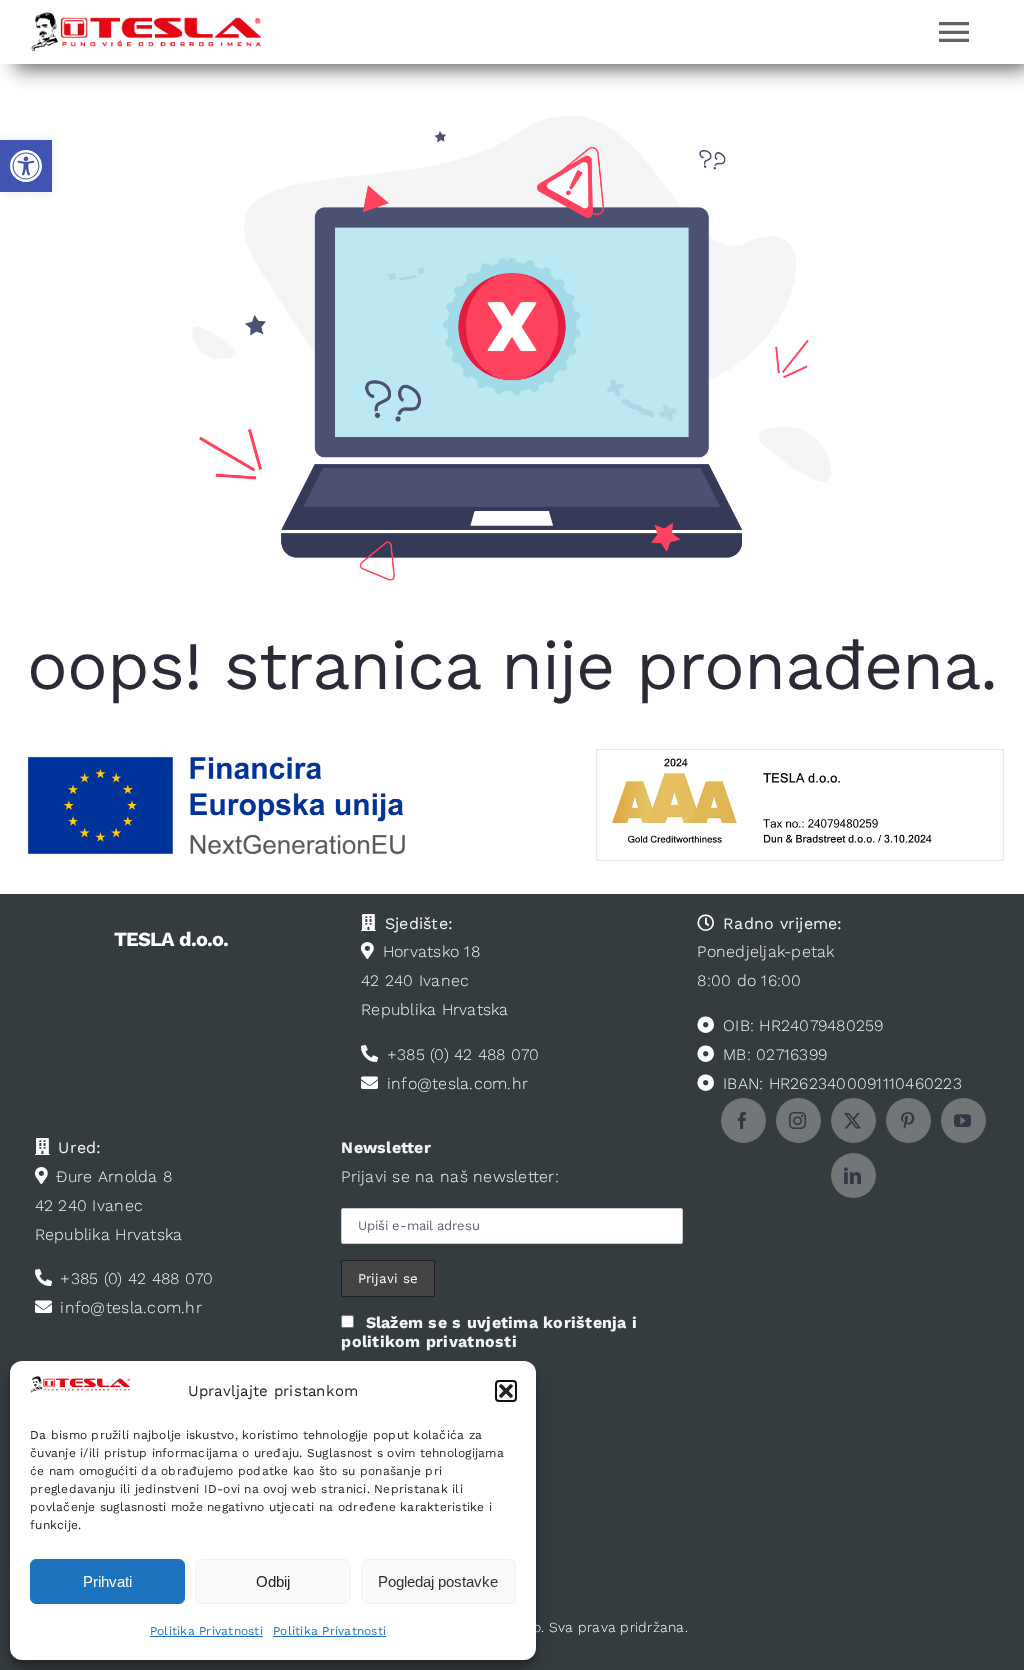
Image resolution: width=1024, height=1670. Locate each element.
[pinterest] (908, 1120)
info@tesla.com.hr (457, 1083)
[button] (26, 166)
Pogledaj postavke (438, 1581)
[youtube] (963, 1120)
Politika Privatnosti (206, 1631)
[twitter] (853, 1120)
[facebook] (743, 1120)
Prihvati (107, 1581)
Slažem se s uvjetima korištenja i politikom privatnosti (489, 1332)
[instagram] (798, 1120)
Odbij (273, 1581)
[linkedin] (853, 1175)
